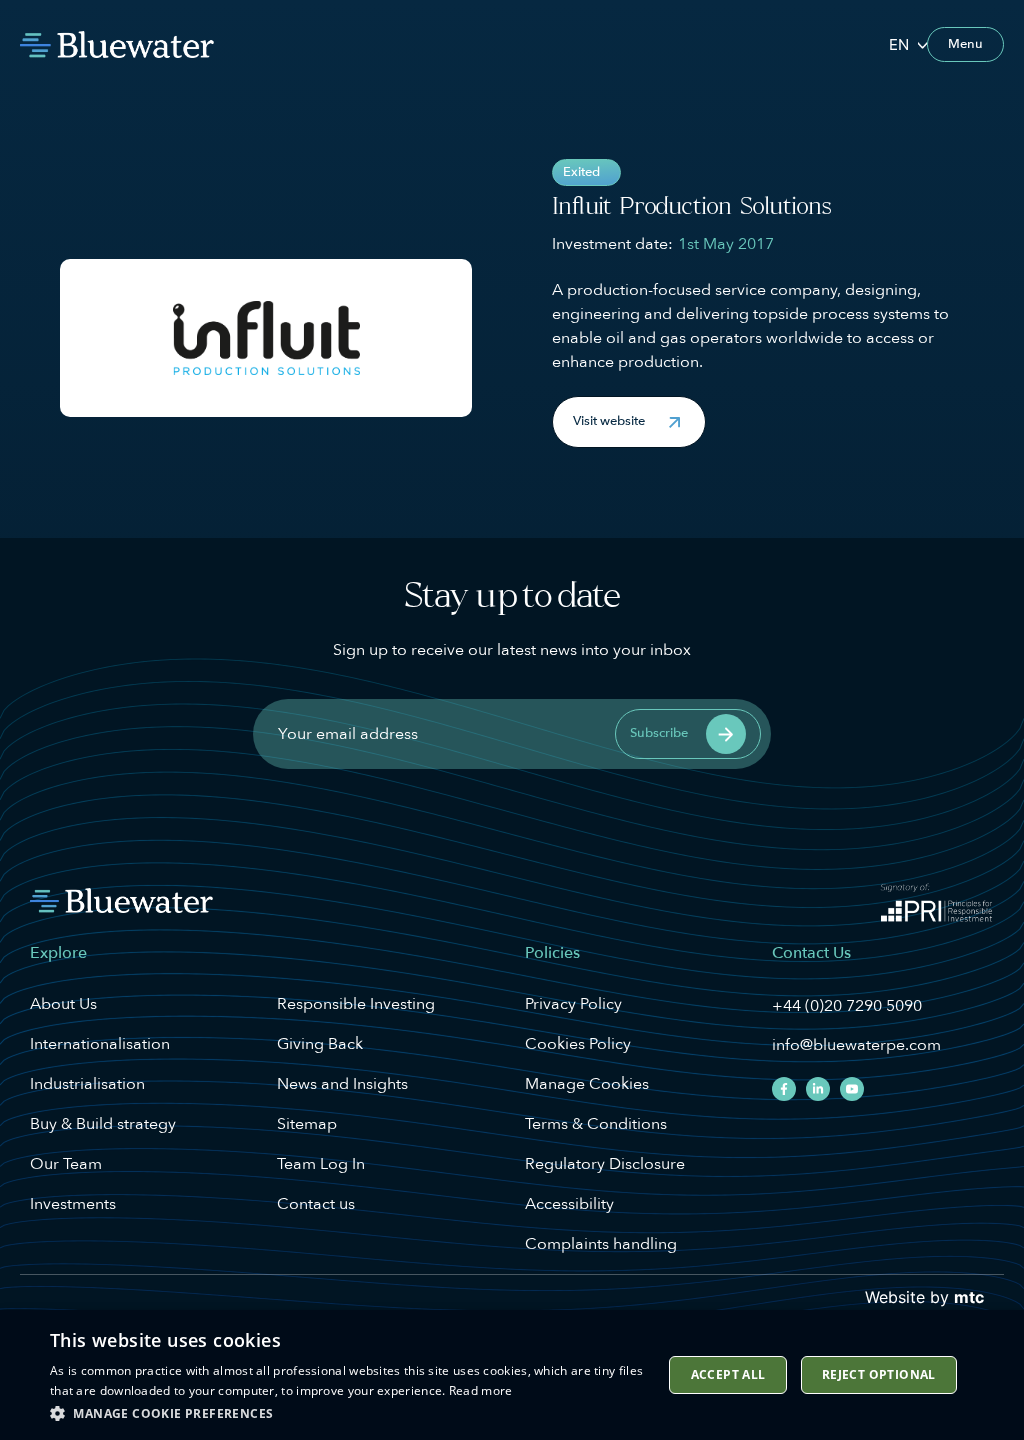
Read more (481, 1390)
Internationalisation (100, 1044)
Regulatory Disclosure (605, 1164)
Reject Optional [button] (879, 1374)
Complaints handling (601, 1244)
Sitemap (307, 1124)
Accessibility (569, 1204)
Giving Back (320, 1044)
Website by (924, 1297)
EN (899, 44)
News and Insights (342, 1084)
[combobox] (908, 44)
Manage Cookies (587, 1084)
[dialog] (512, 1375)
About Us (63, 1004)
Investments (73, 1204)
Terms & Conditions (596, 1124)
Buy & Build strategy (103, 1124)
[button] (629, 422)
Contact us (316, 1204)
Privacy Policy (573, 1004)
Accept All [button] (728, 1374)
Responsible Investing (356, 1004)
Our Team (66, 1164)
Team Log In (321, 1164)
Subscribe (659, 733)
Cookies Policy (578, 1044)
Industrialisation (87, 1084)
